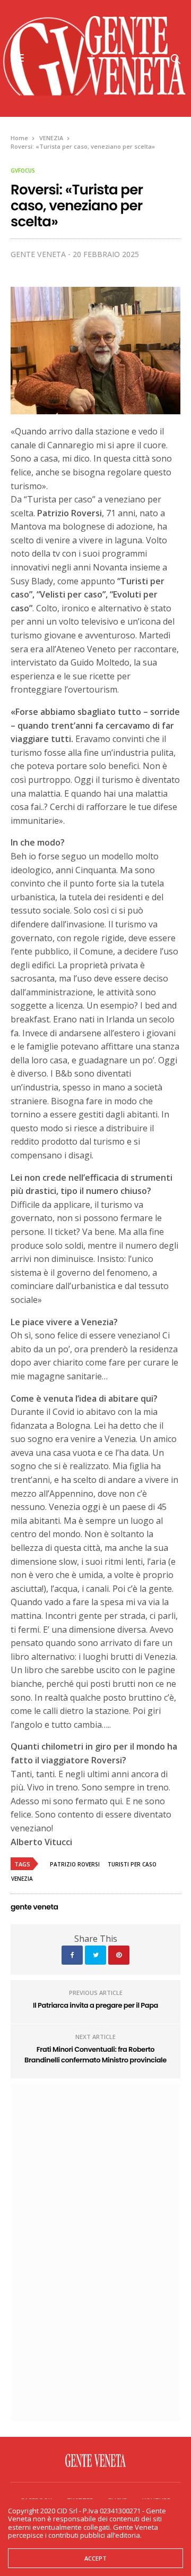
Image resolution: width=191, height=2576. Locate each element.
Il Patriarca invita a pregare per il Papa (95, 2005)
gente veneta (38, 254)
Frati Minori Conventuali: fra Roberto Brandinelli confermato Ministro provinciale (95, 2055)
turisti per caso (132, 1864)
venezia (22, 1879)
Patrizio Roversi (75, 1864)
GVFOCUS (23, 170)
